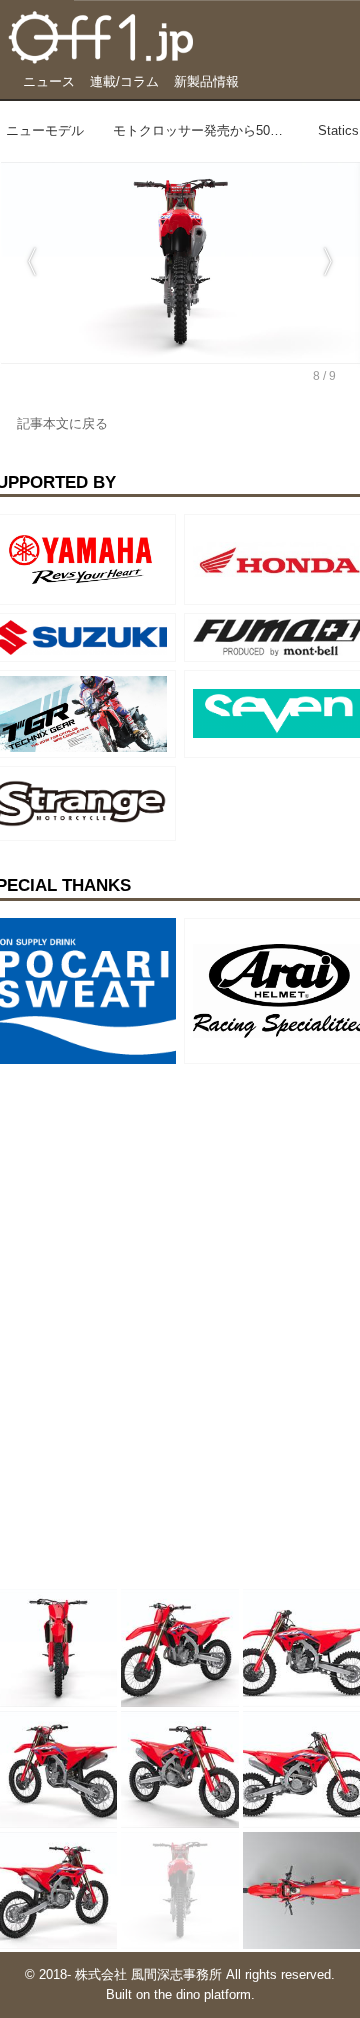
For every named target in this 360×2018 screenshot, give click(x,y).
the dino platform (202, 1995)
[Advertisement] (150, 1197)
